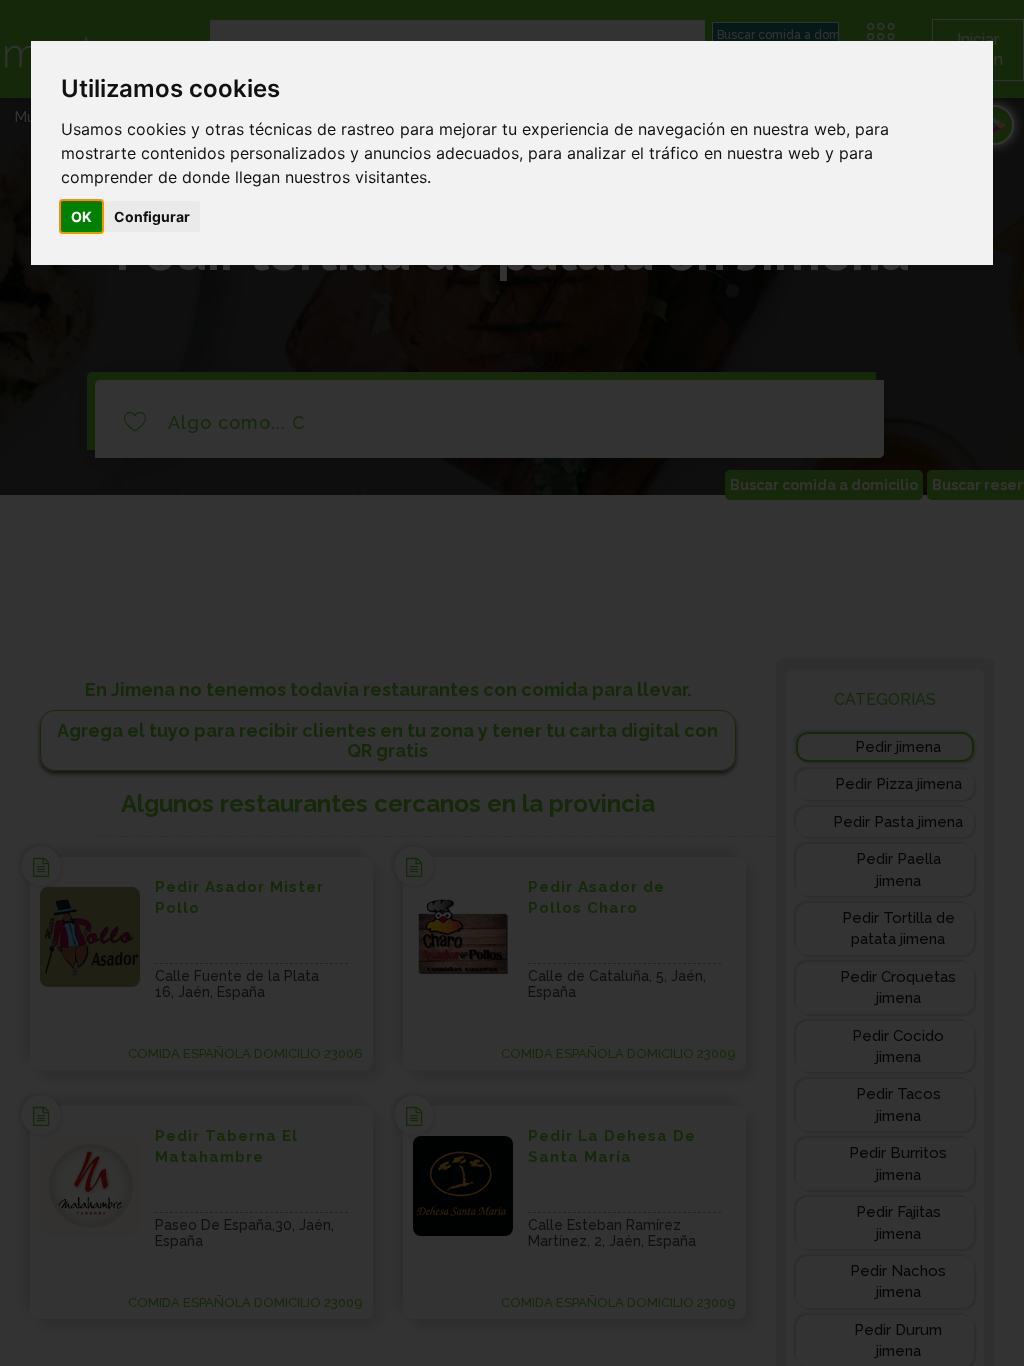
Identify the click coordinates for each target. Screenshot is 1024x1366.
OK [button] (81, 216)
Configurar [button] (152, 216)
